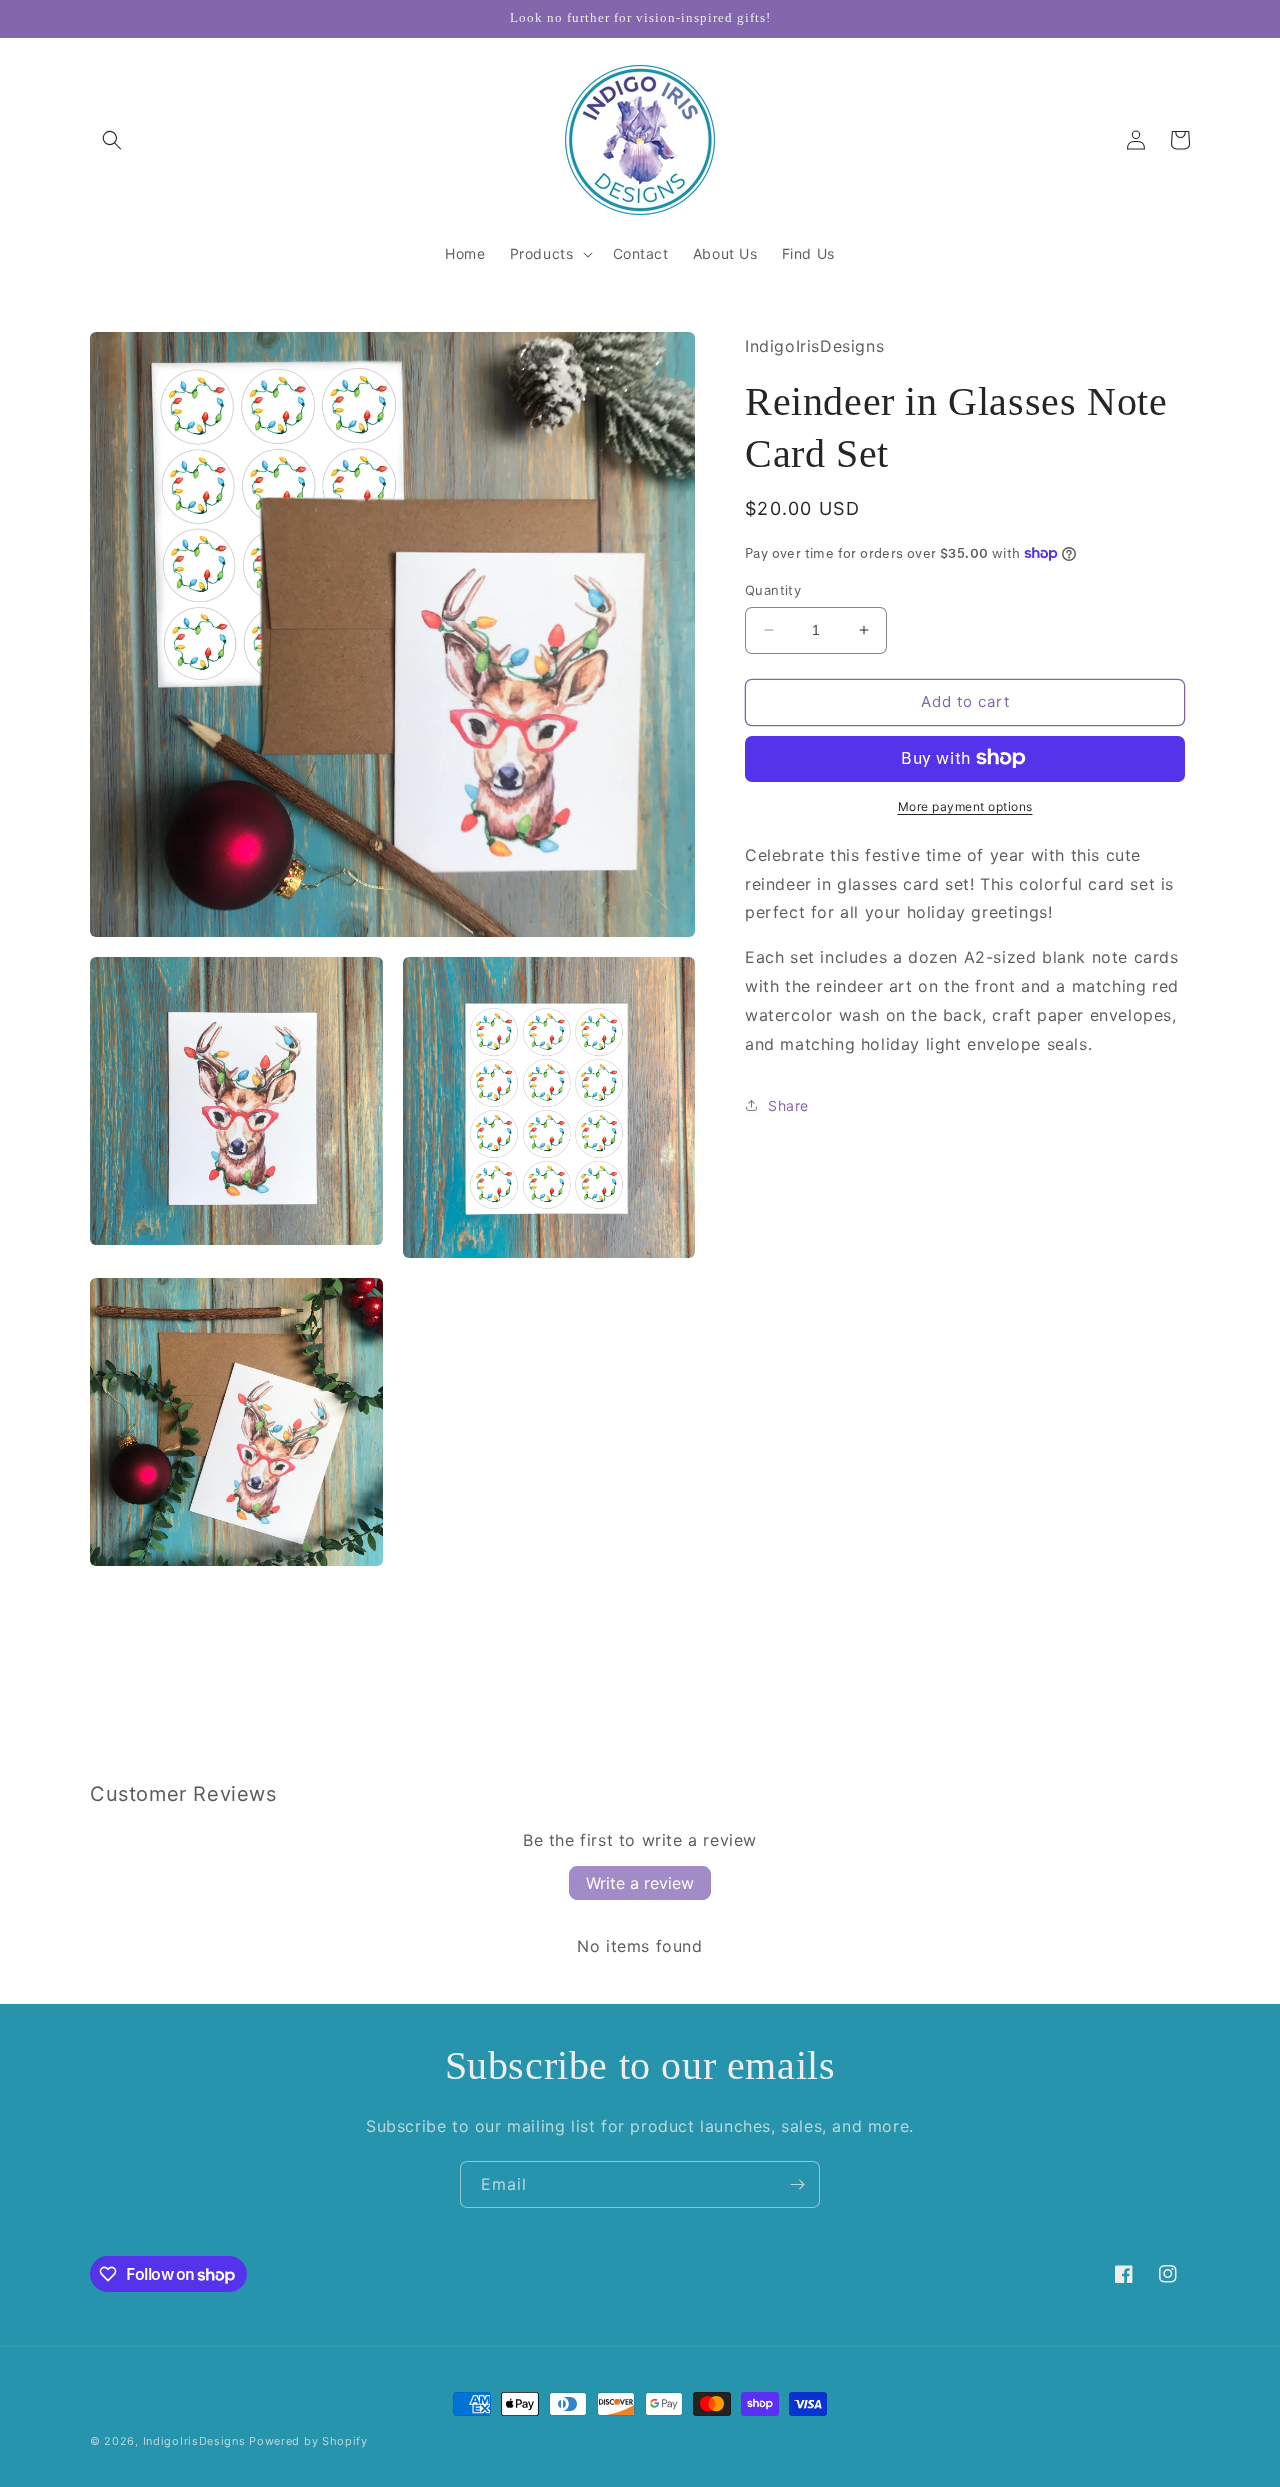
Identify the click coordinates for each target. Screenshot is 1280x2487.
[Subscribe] (797, 2184)
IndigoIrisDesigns (194, 2441)
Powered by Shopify (308, 2441)
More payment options (965, 805)
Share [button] (788, 1104)
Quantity (773, 590)
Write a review (640, 1883)
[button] (112, 140)
